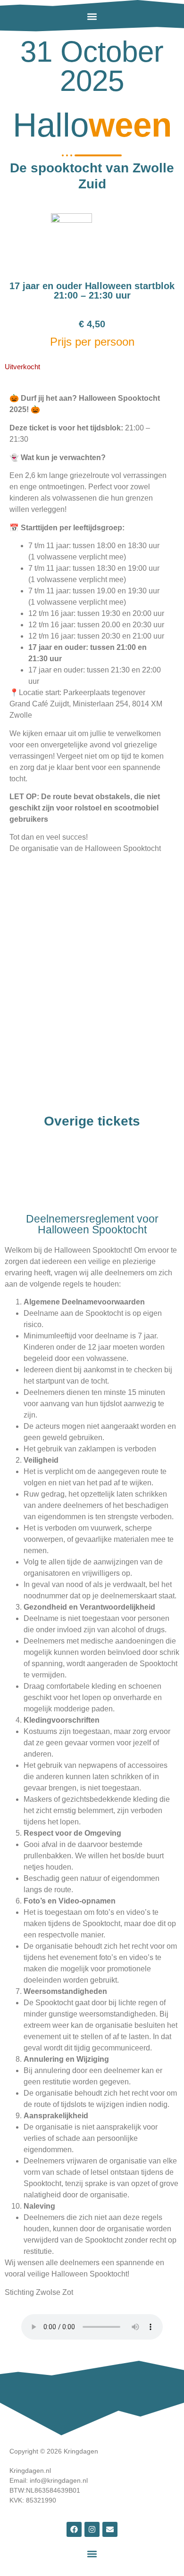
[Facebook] (74, 2529)
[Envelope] (110, 2529)
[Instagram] (92, 2529)
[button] (92, 16)
